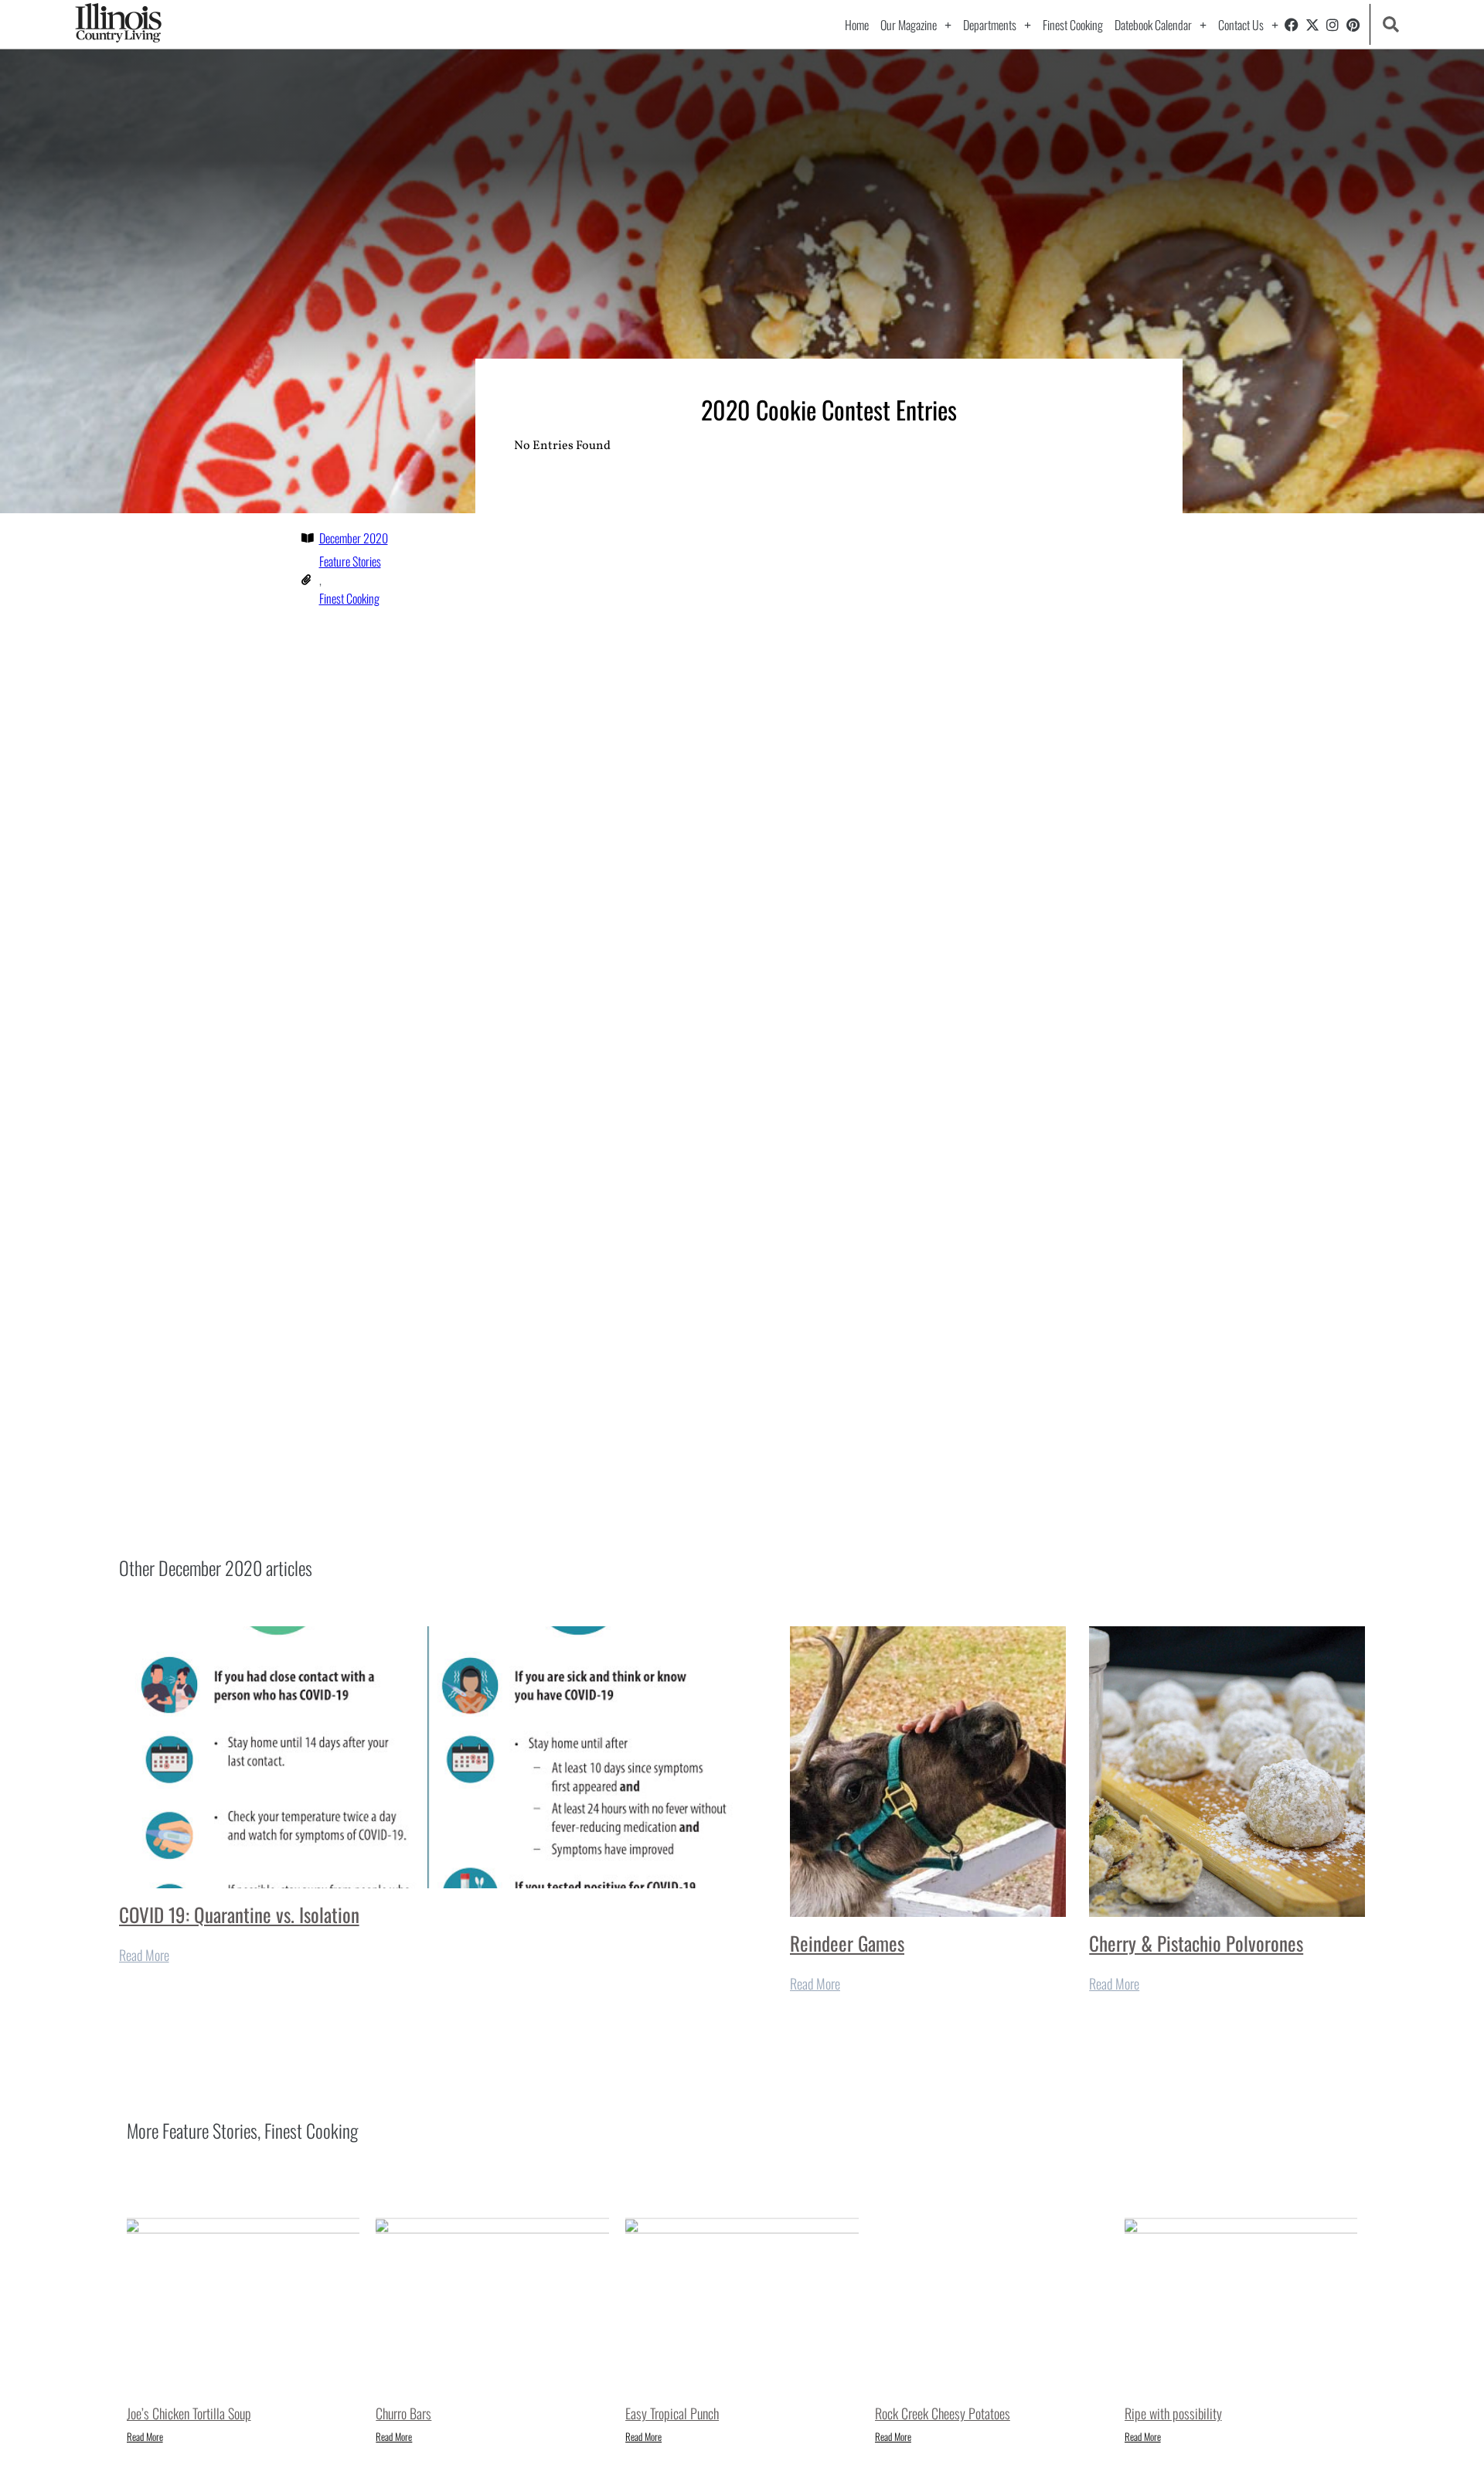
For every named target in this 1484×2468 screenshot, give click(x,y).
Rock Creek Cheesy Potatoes (943, 2413)
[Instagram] (1333, 25)
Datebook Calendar (1153, 25)
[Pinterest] (1353, 25)
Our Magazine (909, 25)
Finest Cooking (1073, 25)
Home (857, 25)
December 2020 (354, 538)
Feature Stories (350, 561)
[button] (1391, 24)
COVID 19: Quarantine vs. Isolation (239, 1914)
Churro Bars (403, 2413)
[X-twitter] (1312, 25)
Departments (990, 25)
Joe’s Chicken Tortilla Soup (189, 2413)
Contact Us (1241, 25)
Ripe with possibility (1173, 2413)
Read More (144, 1955)
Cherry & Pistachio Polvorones (1196, 1943)
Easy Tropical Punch (672, 2413)
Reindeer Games (847, 1943)
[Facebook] (1292, 25)
